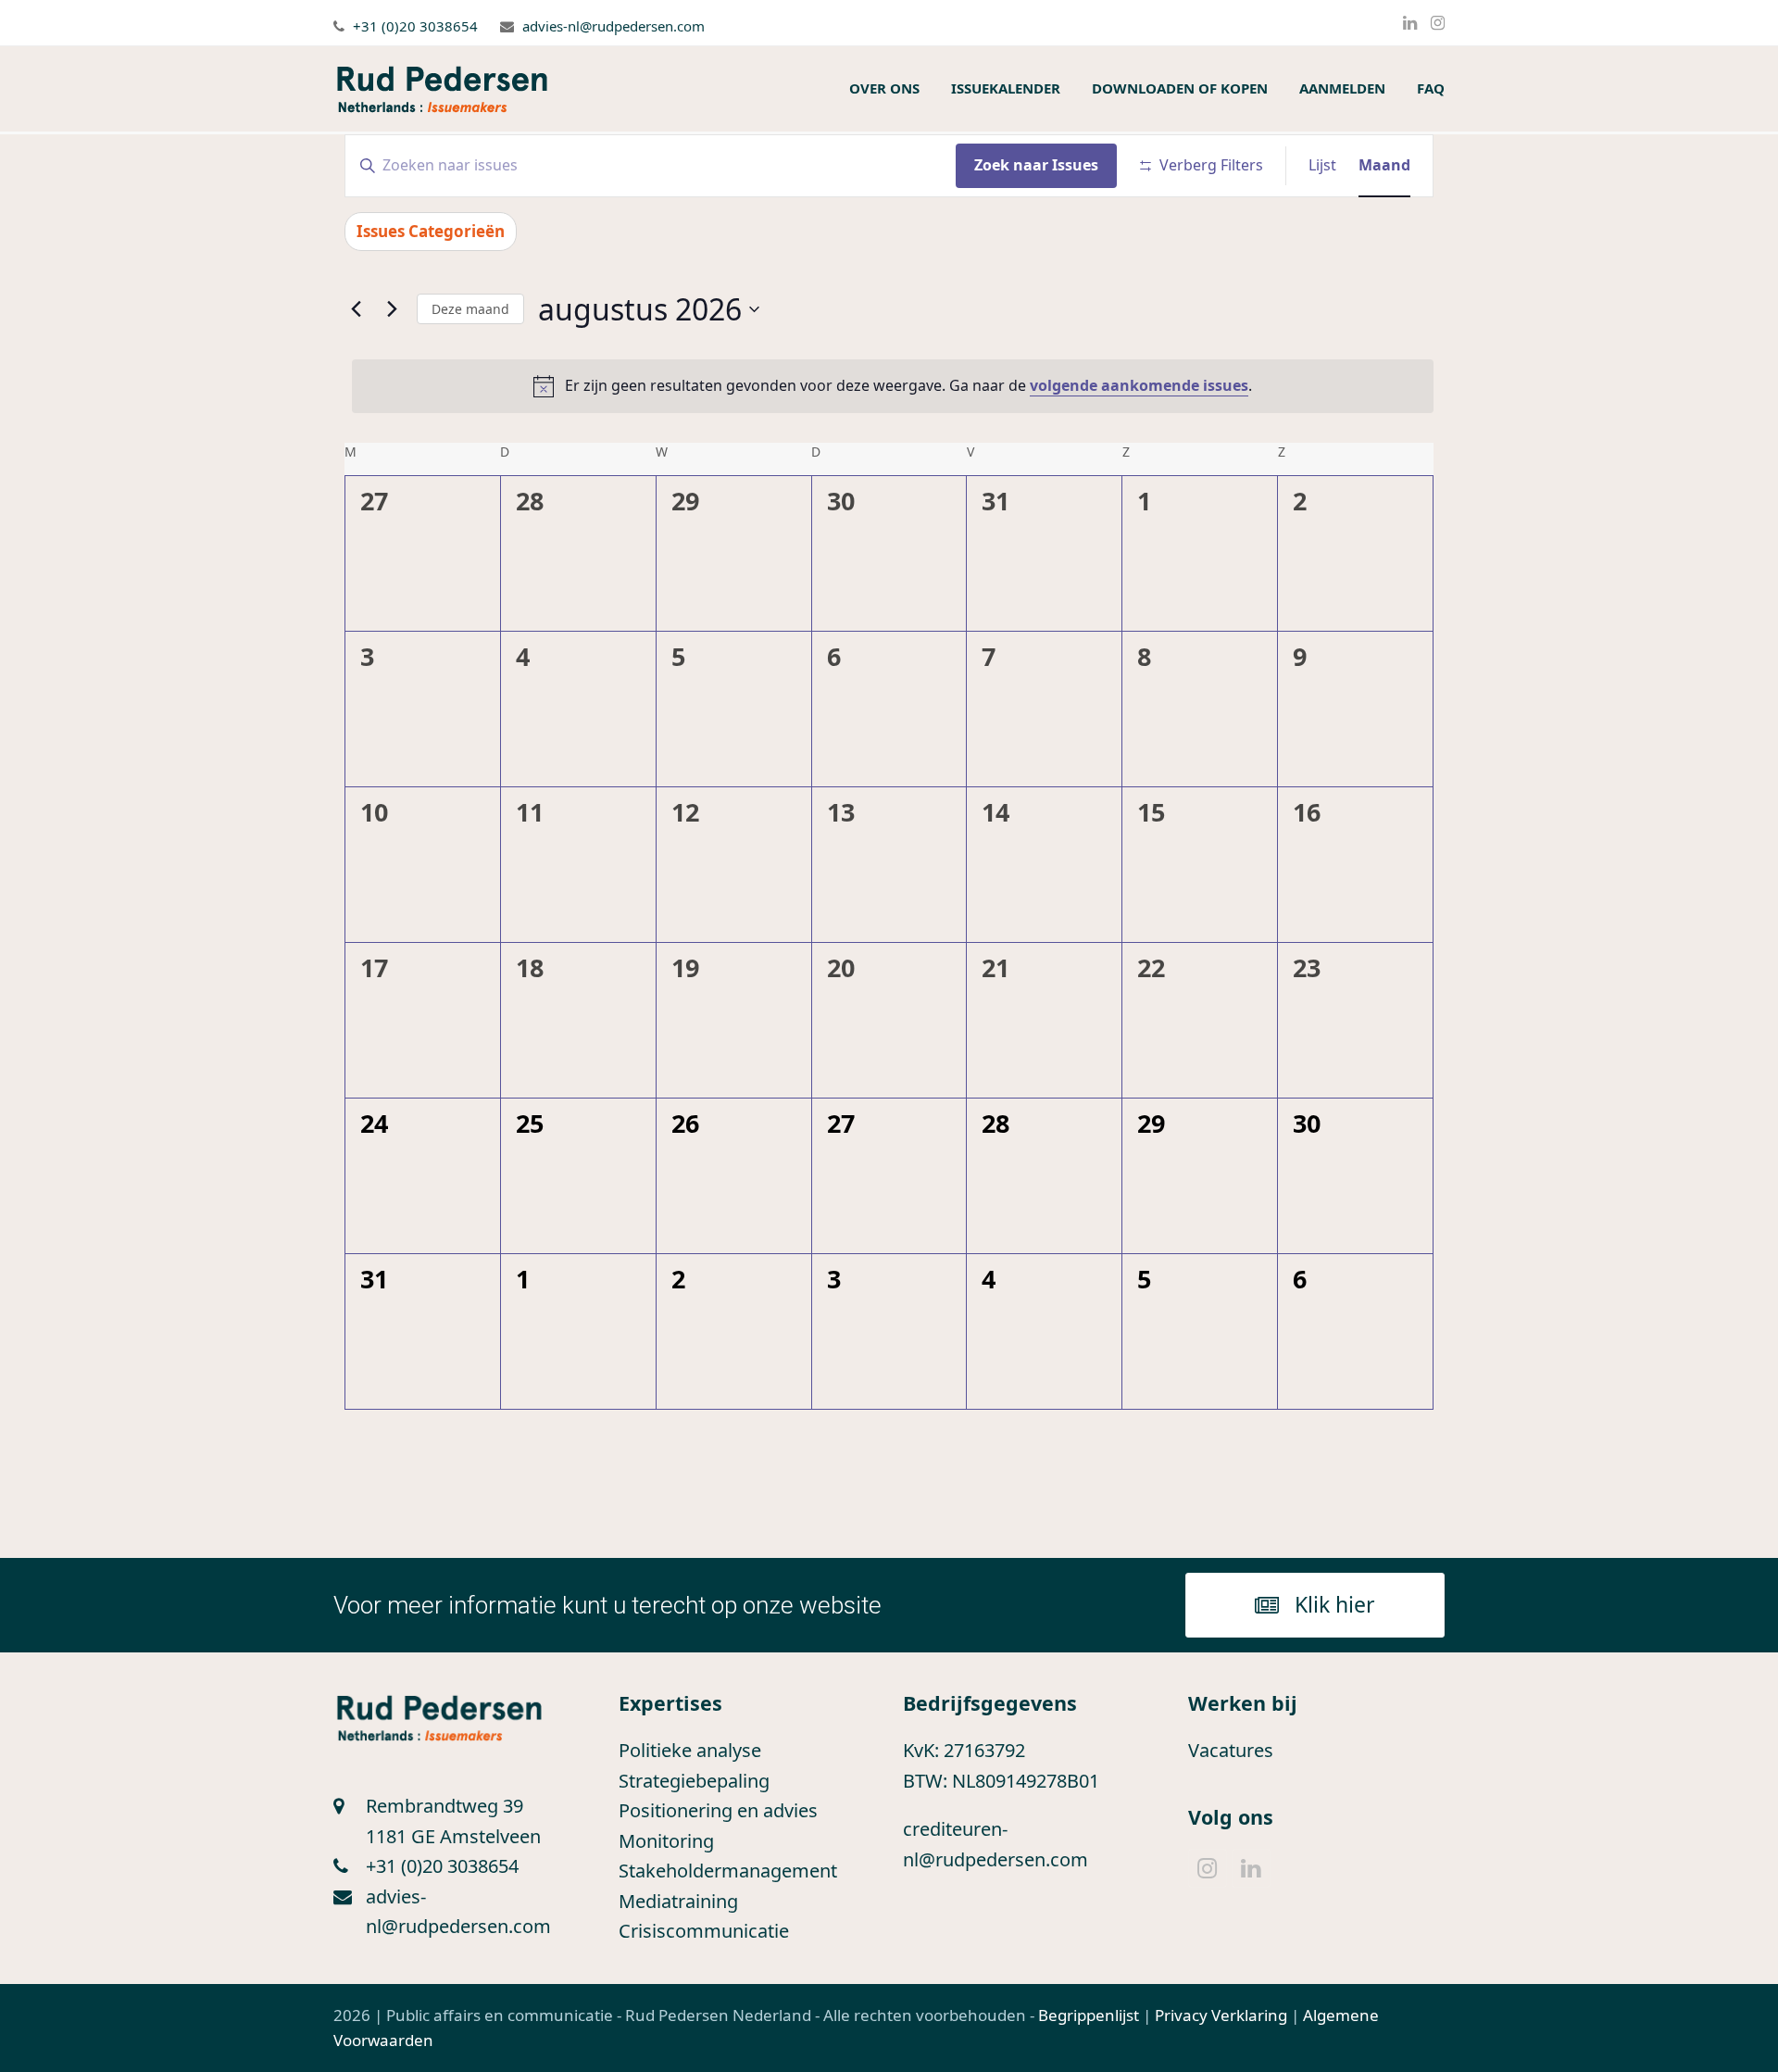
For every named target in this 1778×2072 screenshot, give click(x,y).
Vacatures (1231, 1750)
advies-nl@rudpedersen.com (614, 26)
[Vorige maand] (356, 309)
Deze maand (470, 309)
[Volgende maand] (392, 309)
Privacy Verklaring (1221, 2015)
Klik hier (1335, 1604)
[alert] (893, 386)
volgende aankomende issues (1139, 385)
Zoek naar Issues (1036, 165)
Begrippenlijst (1089, 2015)
